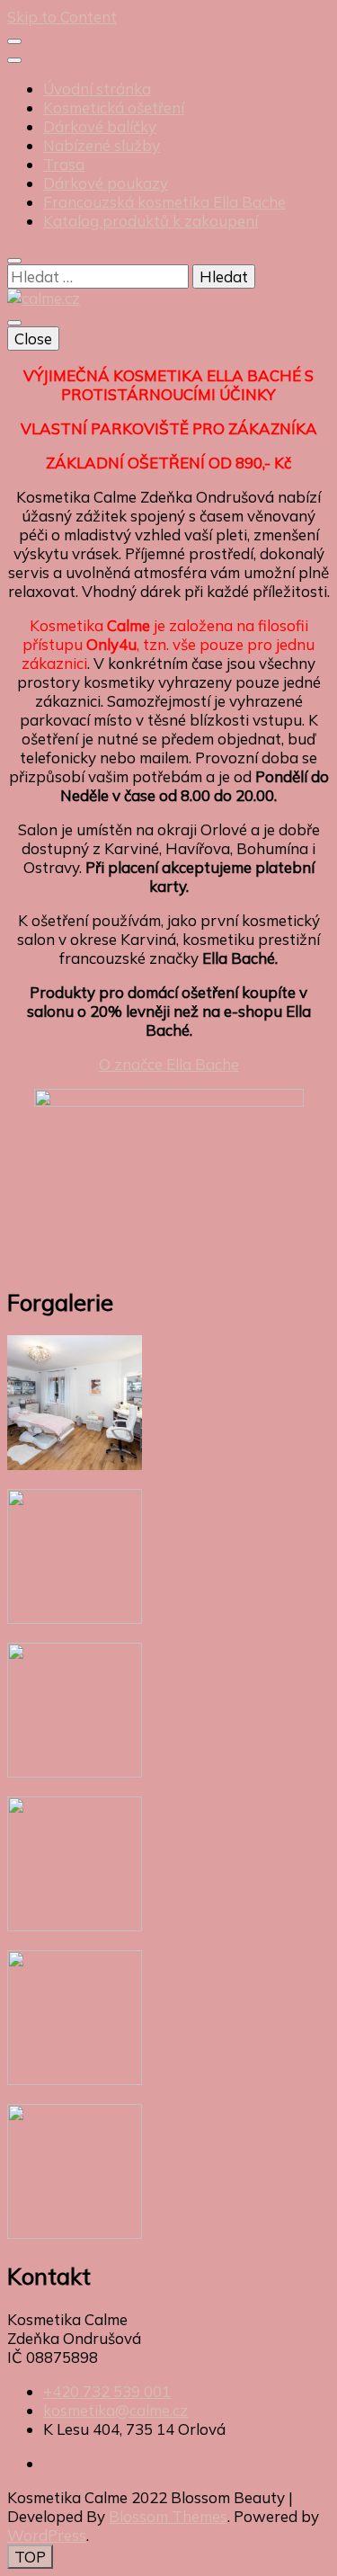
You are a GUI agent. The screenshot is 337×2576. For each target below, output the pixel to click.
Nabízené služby (102, 145)
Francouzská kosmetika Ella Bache (164, 202)
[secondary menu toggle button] (14, 41)
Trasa (64, 164)
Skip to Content (62, 17)
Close (33, 339)
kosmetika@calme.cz (115, 2410)
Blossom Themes (168, 2516)
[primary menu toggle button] (14, 323)
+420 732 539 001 (107, 2391)
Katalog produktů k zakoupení (151, 221)
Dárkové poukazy (106, 183)
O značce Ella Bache (169, 1064)
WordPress (47, 2535)
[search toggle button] (14, 261)
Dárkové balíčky (100, 126)
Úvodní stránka (97, 89)
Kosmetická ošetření (114, 107)
